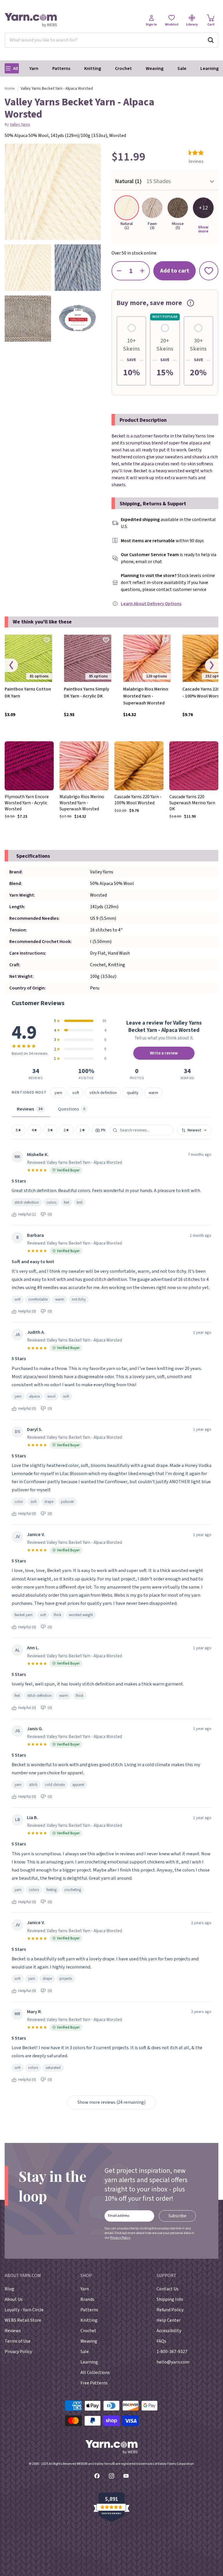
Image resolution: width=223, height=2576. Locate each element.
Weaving (155, 68)
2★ (66, 1130)
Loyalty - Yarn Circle (24, 2310)
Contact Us (168, 2289)
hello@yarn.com (173, 2362)
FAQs (161, 2341)
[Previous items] (11, 665)
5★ (19, 1130)
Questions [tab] (72, 1109)
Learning (209, 68)
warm (153, 1093)
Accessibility (169, 2331)
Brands (87, 2299)
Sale (182, 68)
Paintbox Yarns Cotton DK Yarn (28, 693)
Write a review (164, 1053)
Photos (107, 1130)
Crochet (123, 68)
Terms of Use (18, 2341)
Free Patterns (94, 2383)
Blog (9, 2289)
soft (76, 1093)
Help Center (169, 2320)
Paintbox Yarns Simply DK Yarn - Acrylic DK (87, 693)
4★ (35, 1130)
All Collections (95, 2373)
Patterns (61, 68)
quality (133, 1093)
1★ (82, 1130)
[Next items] (212, 665)
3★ (51, 1130)
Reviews (13, 2331)
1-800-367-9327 (172, 2352)
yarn (58, 1093)
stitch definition (103, 1093)
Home (10, 89)
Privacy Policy (120, 2238)
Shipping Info (170, 2299)
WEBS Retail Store (23, 2320)
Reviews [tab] (30, 1109)
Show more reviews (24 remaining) (111, 2102)
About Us (14, 2299)
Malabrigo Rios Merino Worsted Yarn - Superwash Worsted (146, 696)
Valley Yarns (20, 125)
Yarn (34, 68)
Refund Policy (170, 2310)
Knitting (93, 68)
